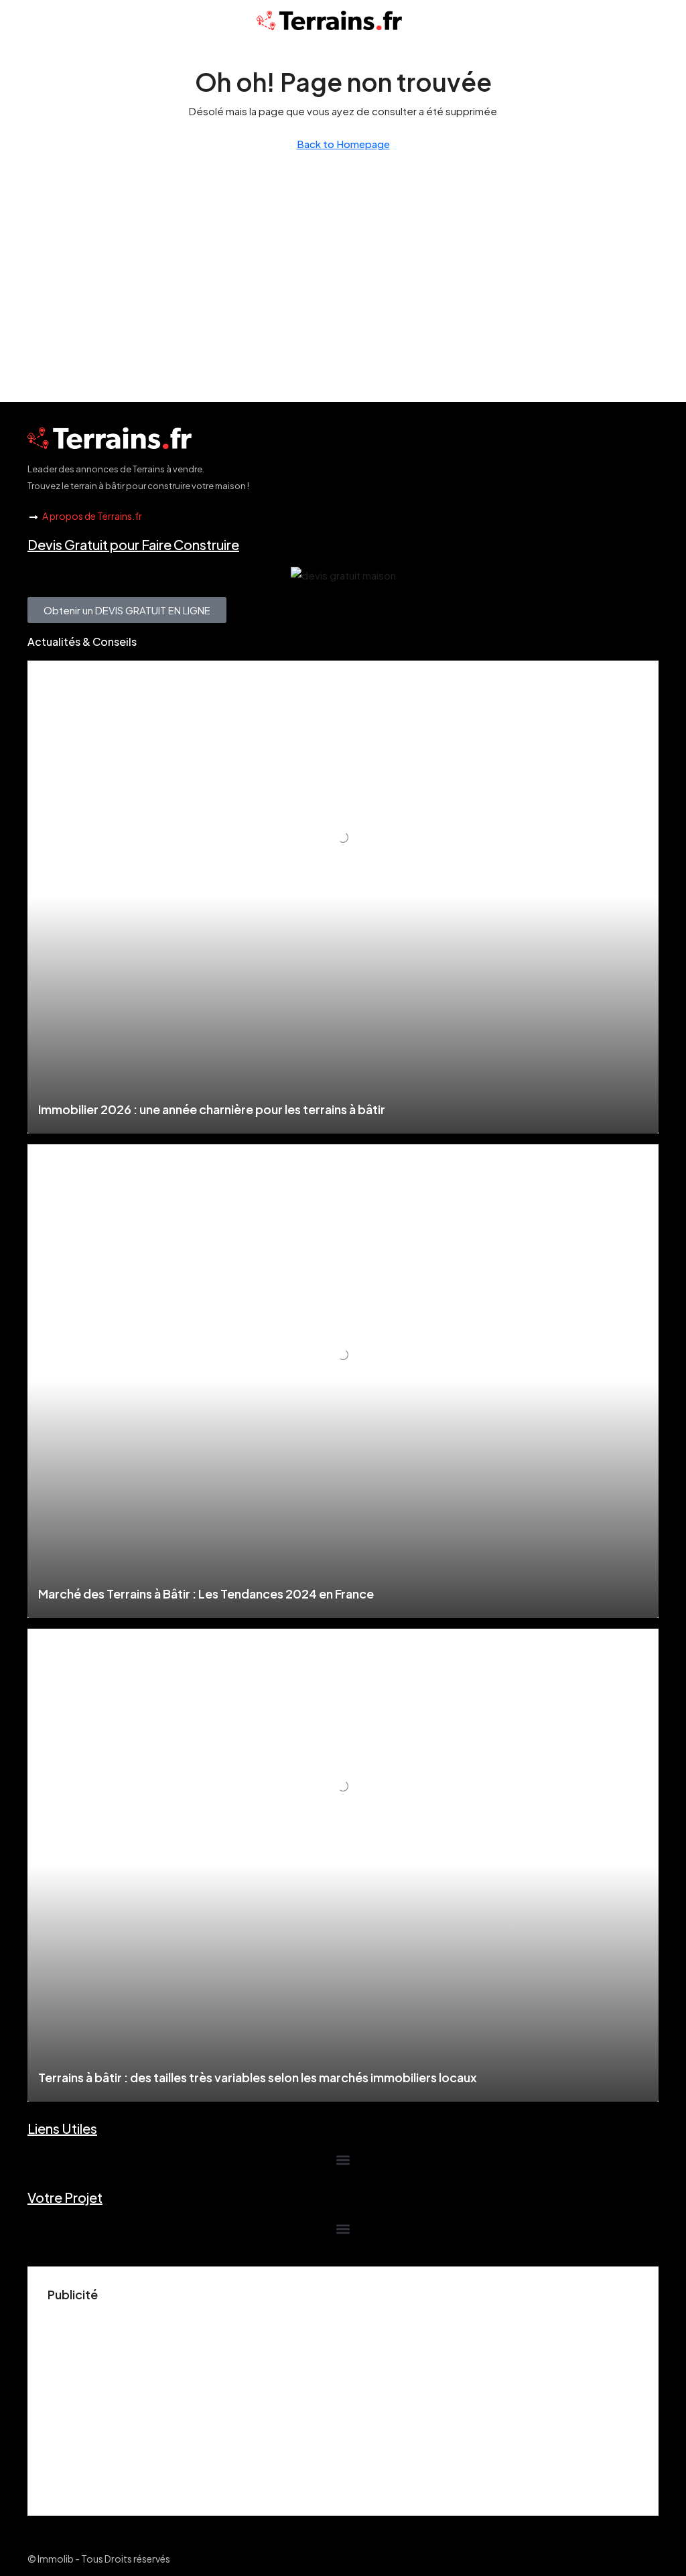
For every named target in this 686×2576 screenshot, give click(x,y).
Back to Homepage (343, 144)
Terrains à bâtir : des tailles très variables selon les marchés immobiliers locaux (258, 2077)
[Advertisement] (343, 2402)
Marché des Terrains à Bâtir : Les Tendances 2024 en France (206, 1594)
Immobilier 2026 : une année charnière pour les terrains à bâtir (212, 1109)
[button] (343, 2160)
